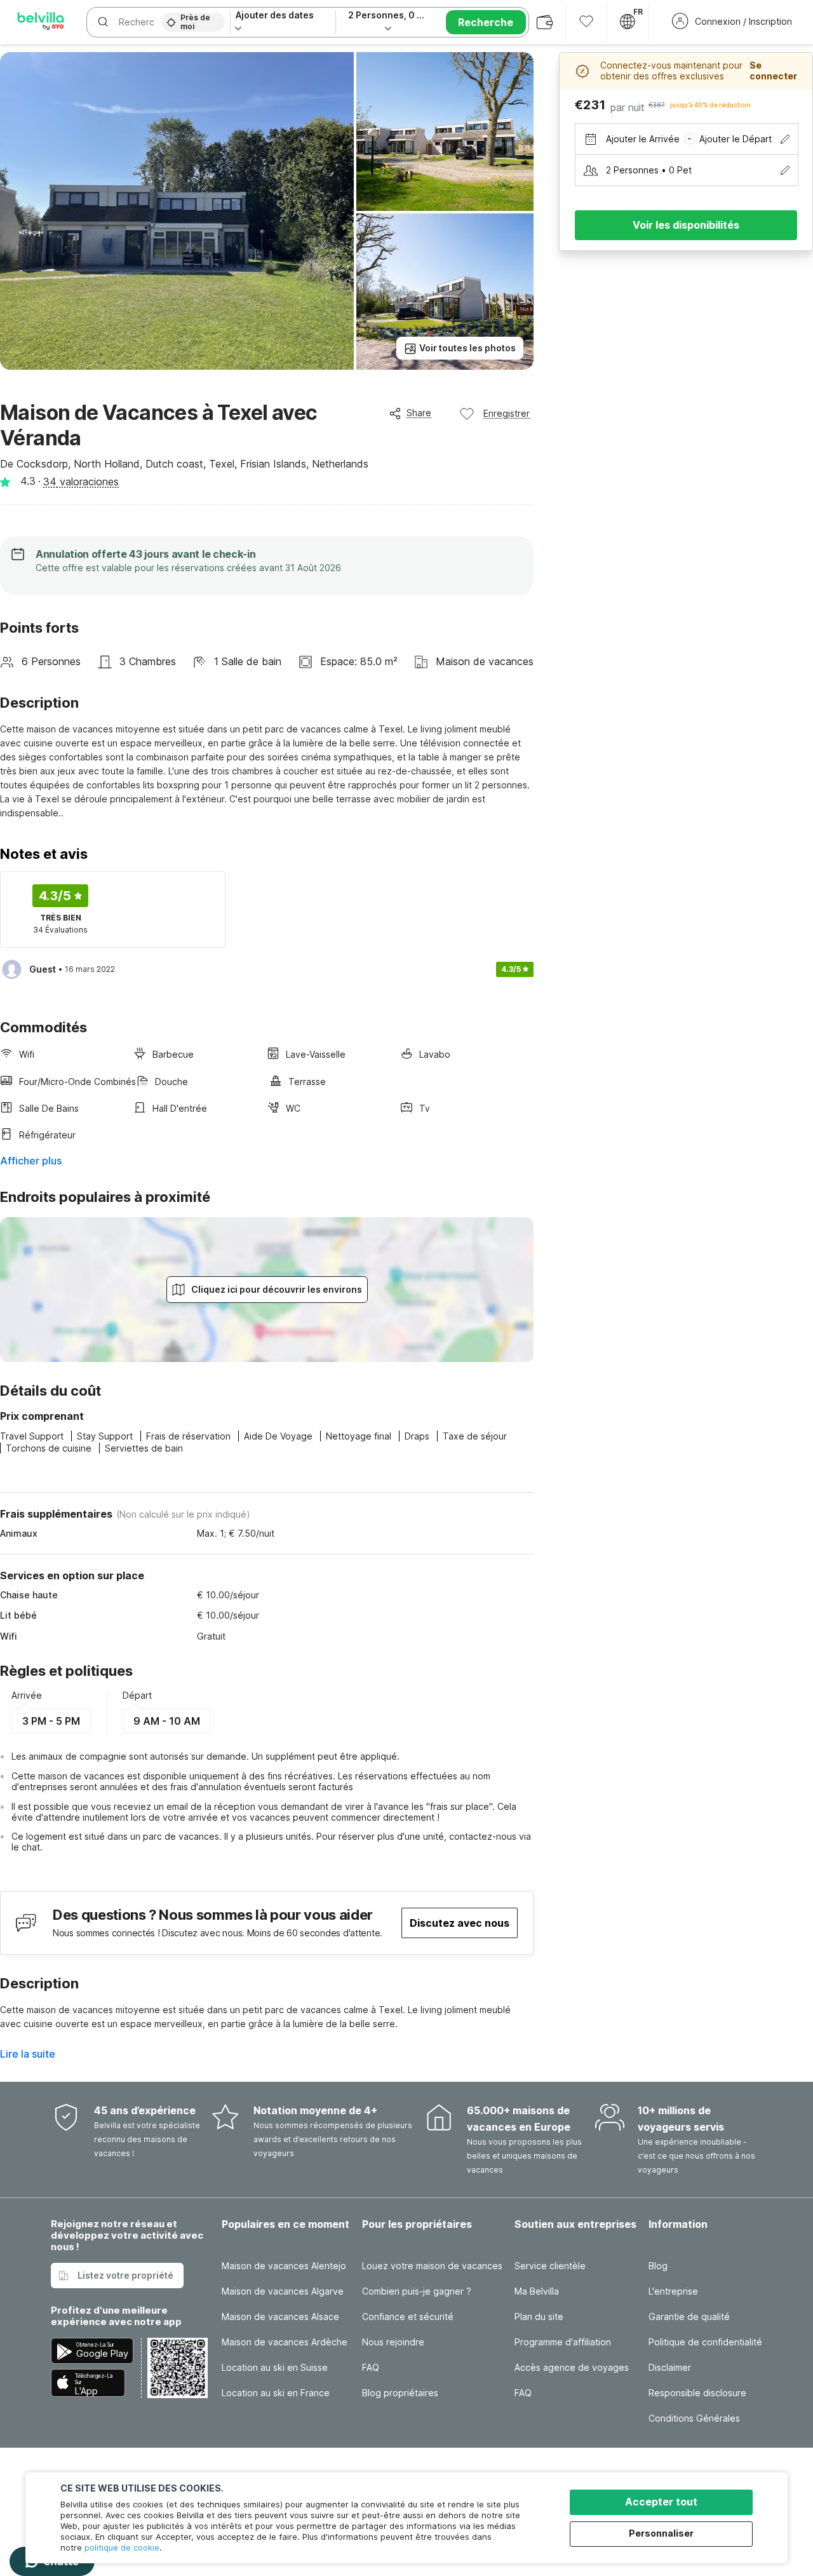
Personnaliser (661, 2533)
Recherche (486, 22)
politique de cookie (122, 2547)
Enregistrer (507, 413)
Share (419, 413)
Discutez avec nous (460, 1923)
